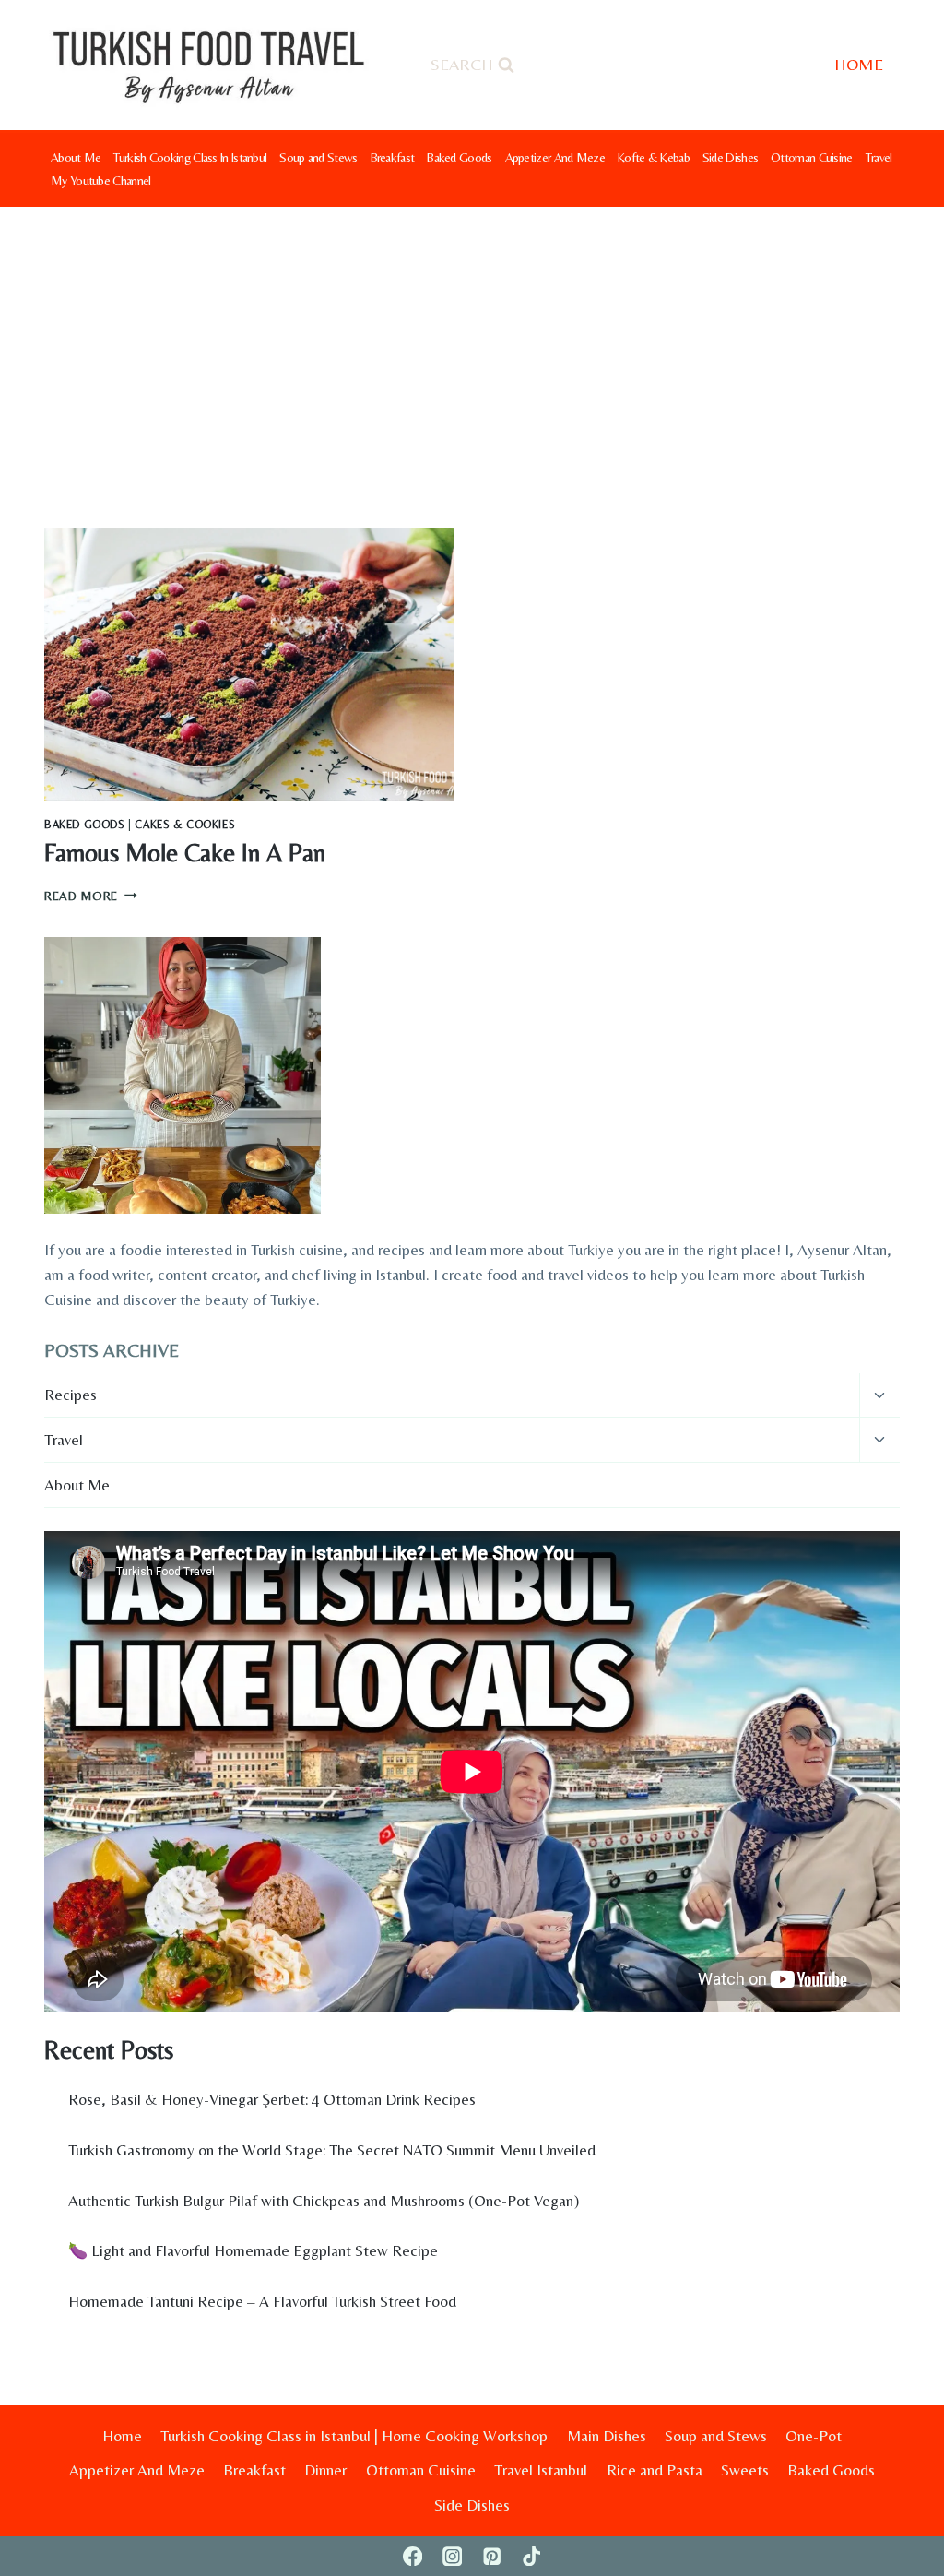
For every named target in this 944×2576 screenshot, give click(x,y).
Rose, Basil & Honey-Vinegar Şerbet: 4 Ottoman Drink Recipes (272, 2099)
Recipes (71, 1395)
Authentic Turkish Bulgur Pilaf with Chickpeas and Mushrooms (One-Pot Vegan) (324, 2201)
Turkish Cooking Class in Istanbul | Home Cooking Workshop (354, 2436)
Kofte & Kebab (654, 158)
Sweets (745, 2470)
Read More (91, 896)
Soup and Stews (318, 158)
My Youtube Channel (100, 181)
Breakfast (393, 158)
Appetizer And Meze (555, 158)
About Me (76, 158)
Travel (879, 158)
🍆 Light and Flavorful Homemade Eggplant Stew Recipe (253, 2250)
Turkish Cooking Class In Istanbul (190, 158)
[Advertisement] (472, 345)
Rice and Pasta (655, 2470)
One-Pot (814, 2436)
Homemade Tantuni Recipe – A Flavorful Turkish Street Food (262, 2301)
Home (122, 2436)
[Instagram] (452, 2556)
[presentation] (249, 664)
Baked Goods (459, 158)
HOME (859, 64)
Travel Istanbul (541, 2470)
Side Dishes (730, 158)
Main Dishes (607, 2436)
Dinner (325, 2470)
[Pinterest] (492, 2556)
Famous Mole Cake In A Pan (185, 853)
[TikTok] (531, 2556)
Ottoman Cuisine (812, 158)
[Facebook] (413, 2556)
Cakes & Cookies (185, 825)
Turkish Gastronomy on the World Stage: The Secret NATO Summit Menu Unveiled (332, 2150)
